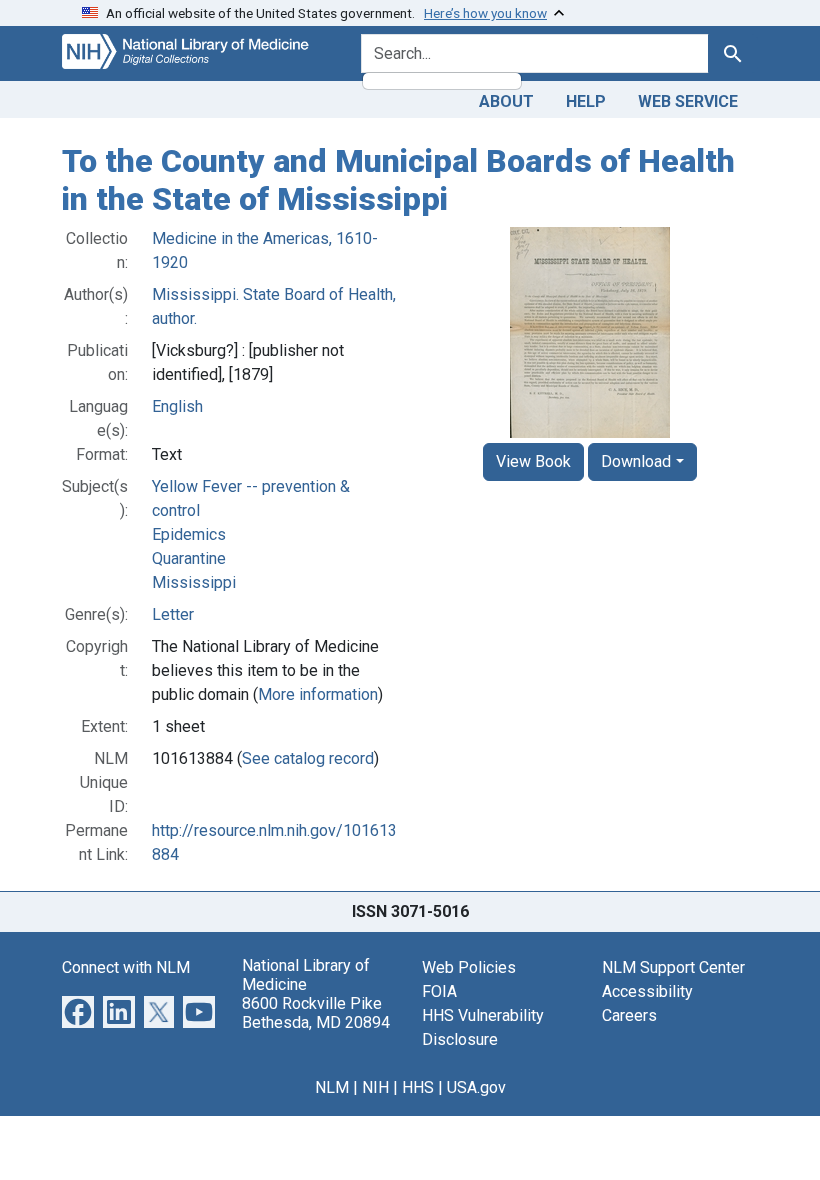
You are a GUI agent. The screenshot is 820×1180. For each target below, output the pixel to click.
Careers (629, 1015)
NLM (332, 1087)
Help (586, 101)
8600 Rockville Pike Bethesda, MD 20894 (316, 1013)
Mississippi (194, 582)
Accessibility (647, 991)
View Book (533, 461)
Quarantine (189, 558)
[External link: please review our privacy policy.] (78, 1010)
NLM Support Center (673, 967)
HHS (418, 1087)
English (177, 406)
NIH (375, 1087)
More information (318, 694)
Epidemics (189, 534)
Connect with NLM (126, 967)
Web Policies (469, 967)
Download (636, 461)
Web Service (688, 101)
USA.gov (476, 1087)
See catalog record (308, 758)
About (506, 101)
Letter (173, 614)
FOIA (439, 991)
